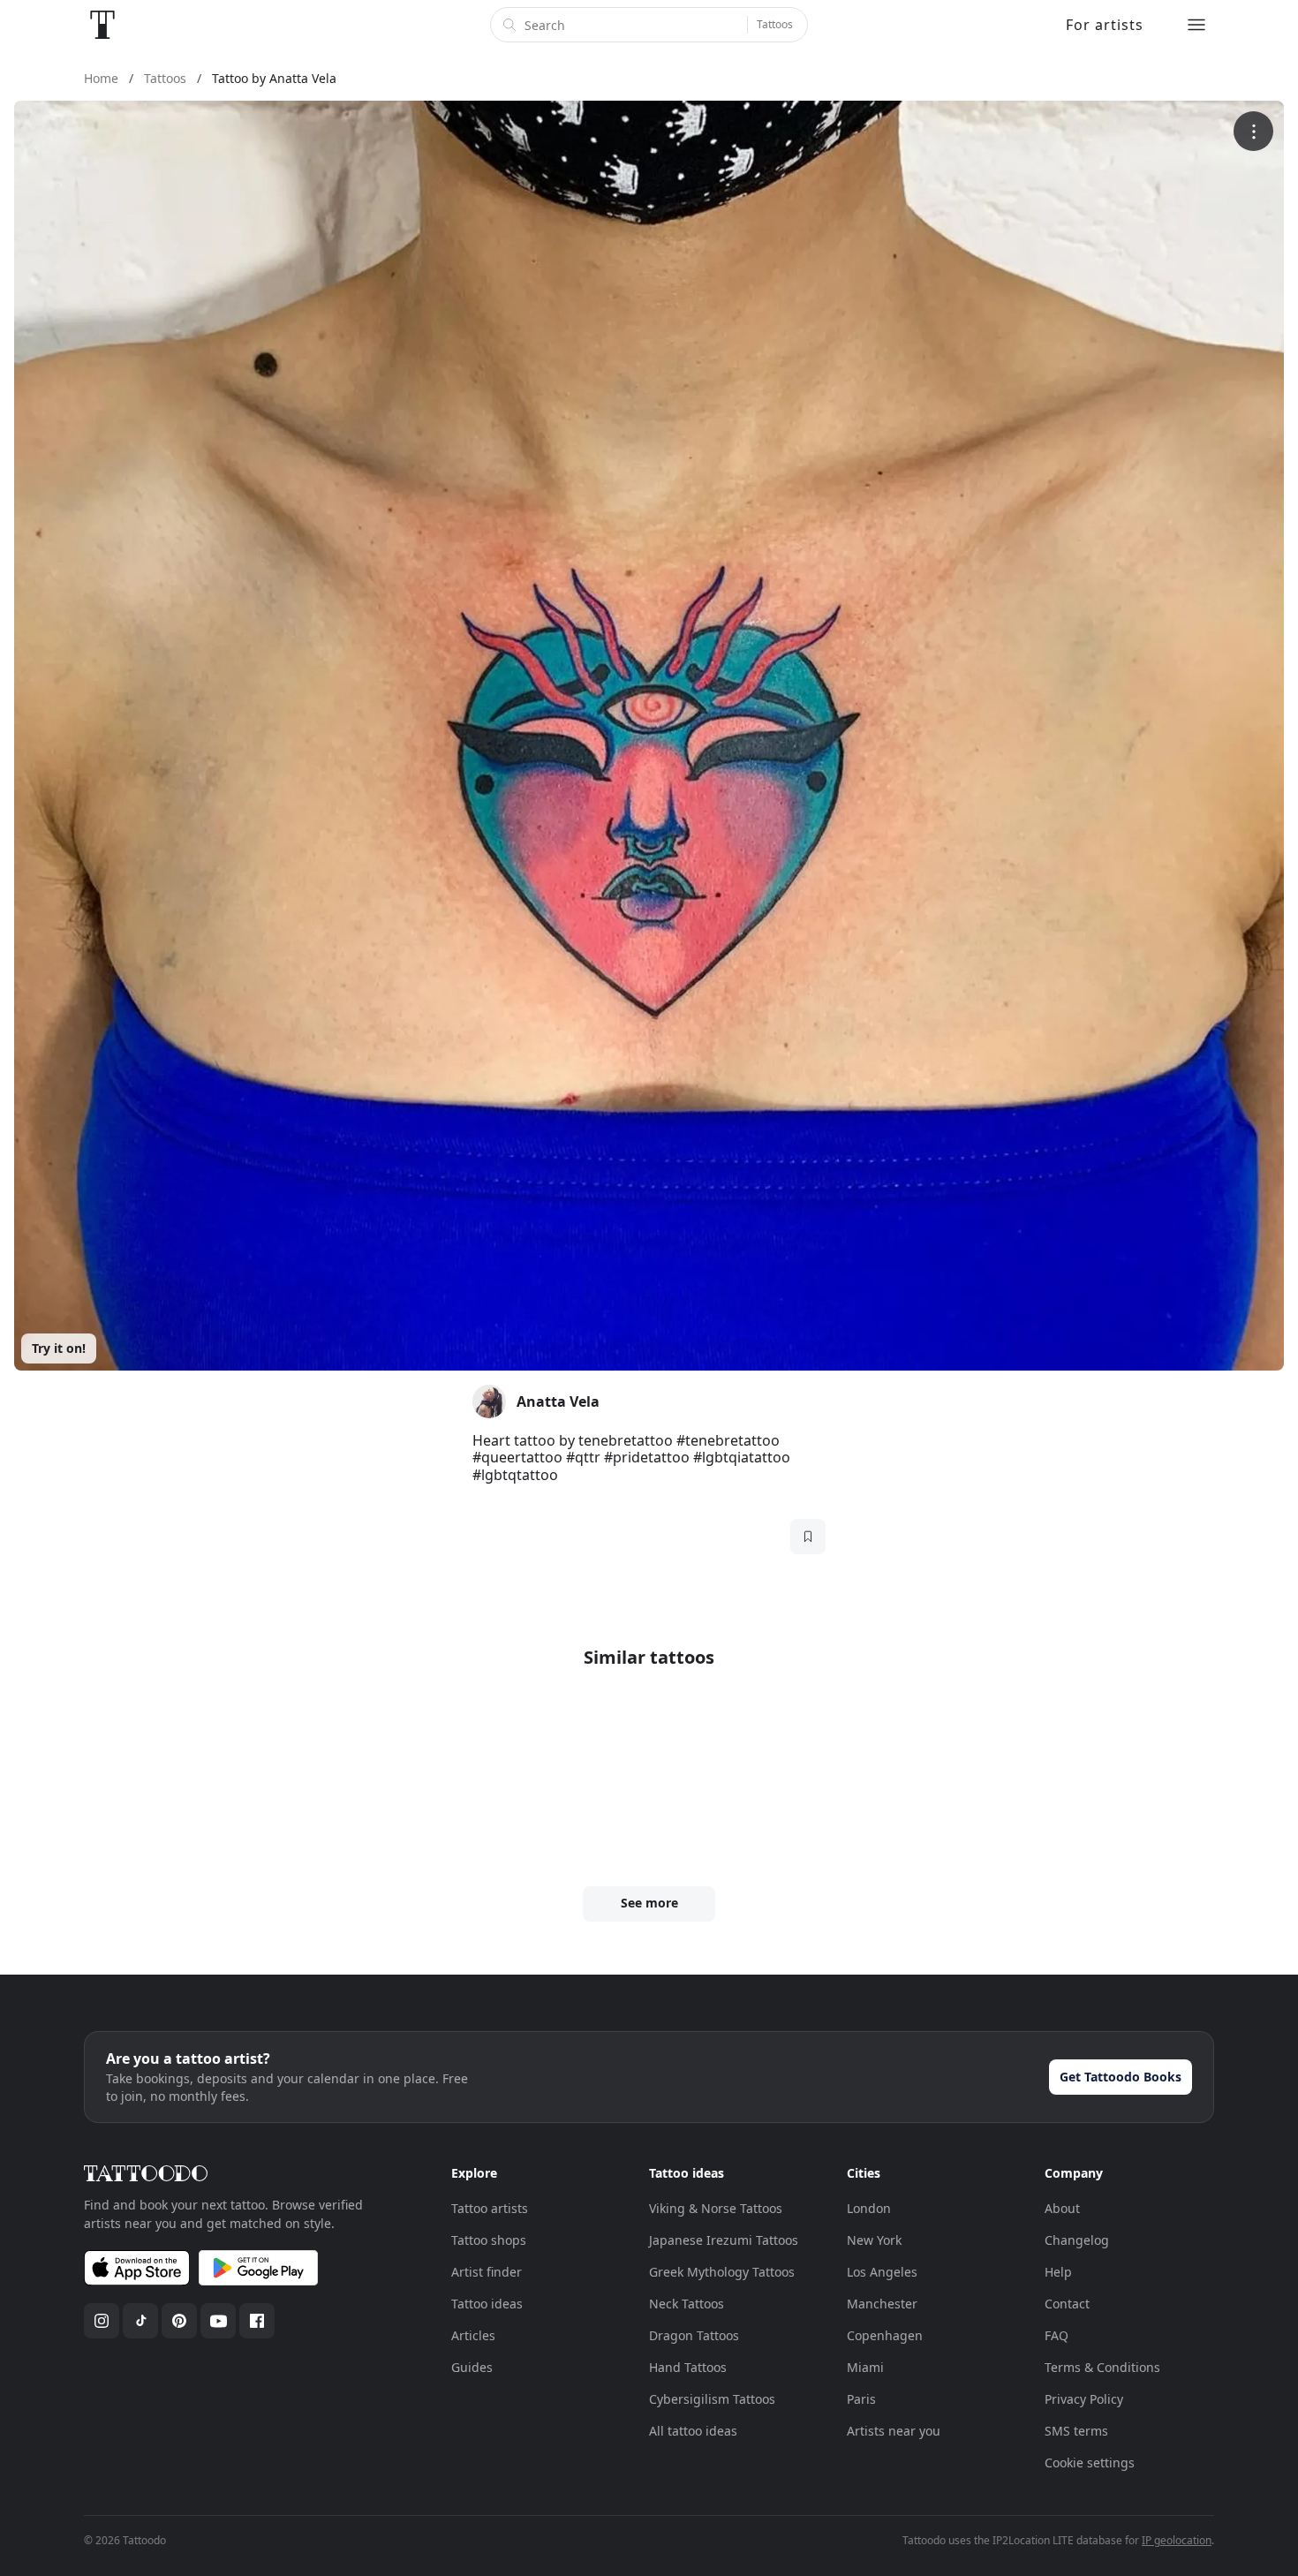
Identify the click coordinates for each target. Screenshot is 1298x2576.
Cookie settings (1090, 2463)
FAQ (1057, 2335)
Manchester (882, 2304)
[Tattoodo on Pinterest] (179, 2321)
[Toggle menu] (1196, 25)
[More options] (1253, 131)
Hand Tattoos (688, 2367)
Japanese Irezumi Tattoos (724, 2240)
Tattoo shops (489, 2240)
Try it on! (59, 1348)
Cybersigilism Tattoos (712, 2399)
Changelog (1077, 2240)
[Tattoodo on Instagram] (102, 2321)
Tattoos (775, 24)
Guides (472, 2367)
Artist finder (487, 2272)
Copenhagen (885, 2335)
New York (874, 2240)
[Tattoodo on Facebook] (257, 2321)
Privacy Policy (1084, 2399)
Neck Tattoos (687, 2304)
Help (1058, 2272)
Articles (473, 2335)
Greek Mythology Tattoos (722, 2272)
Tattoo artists (490, 2208)
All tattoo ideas (693, 2431)
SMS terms (1076, 2431)
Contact (1067, 2304)
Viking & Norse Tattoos (716, 2208)
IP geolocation (1177, 2540)
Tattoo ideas (487, 2304)
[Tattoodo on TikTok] (140, 2321)
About (1062, 2208)
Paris (861, 2399)
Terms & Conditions (1102, 2367)
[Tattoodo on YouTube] (218, 2321)
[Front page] (102, 25)
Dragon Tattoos (694, 2335)
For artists (1105, 25)
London (869, 2208)
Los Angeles (882, 2272)
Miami (865, 2367)
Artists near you (894, 2431)
